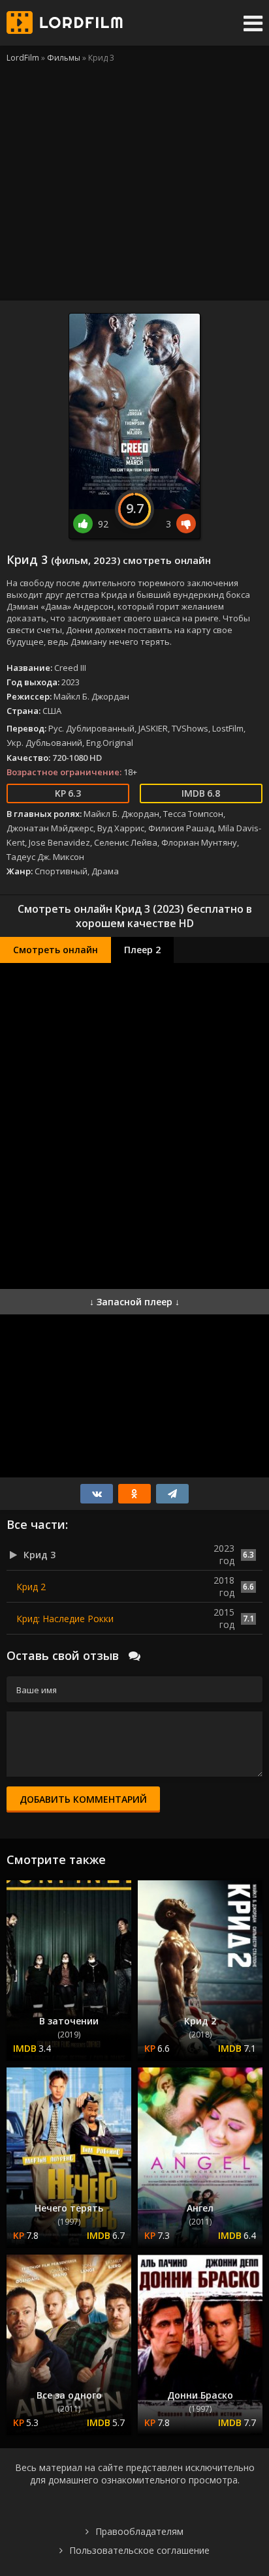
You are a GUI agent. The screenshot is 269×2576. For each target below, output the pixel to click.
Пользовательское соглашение (139, 2550)
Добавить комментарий (83, 1799)
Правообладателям (139, 2531)
